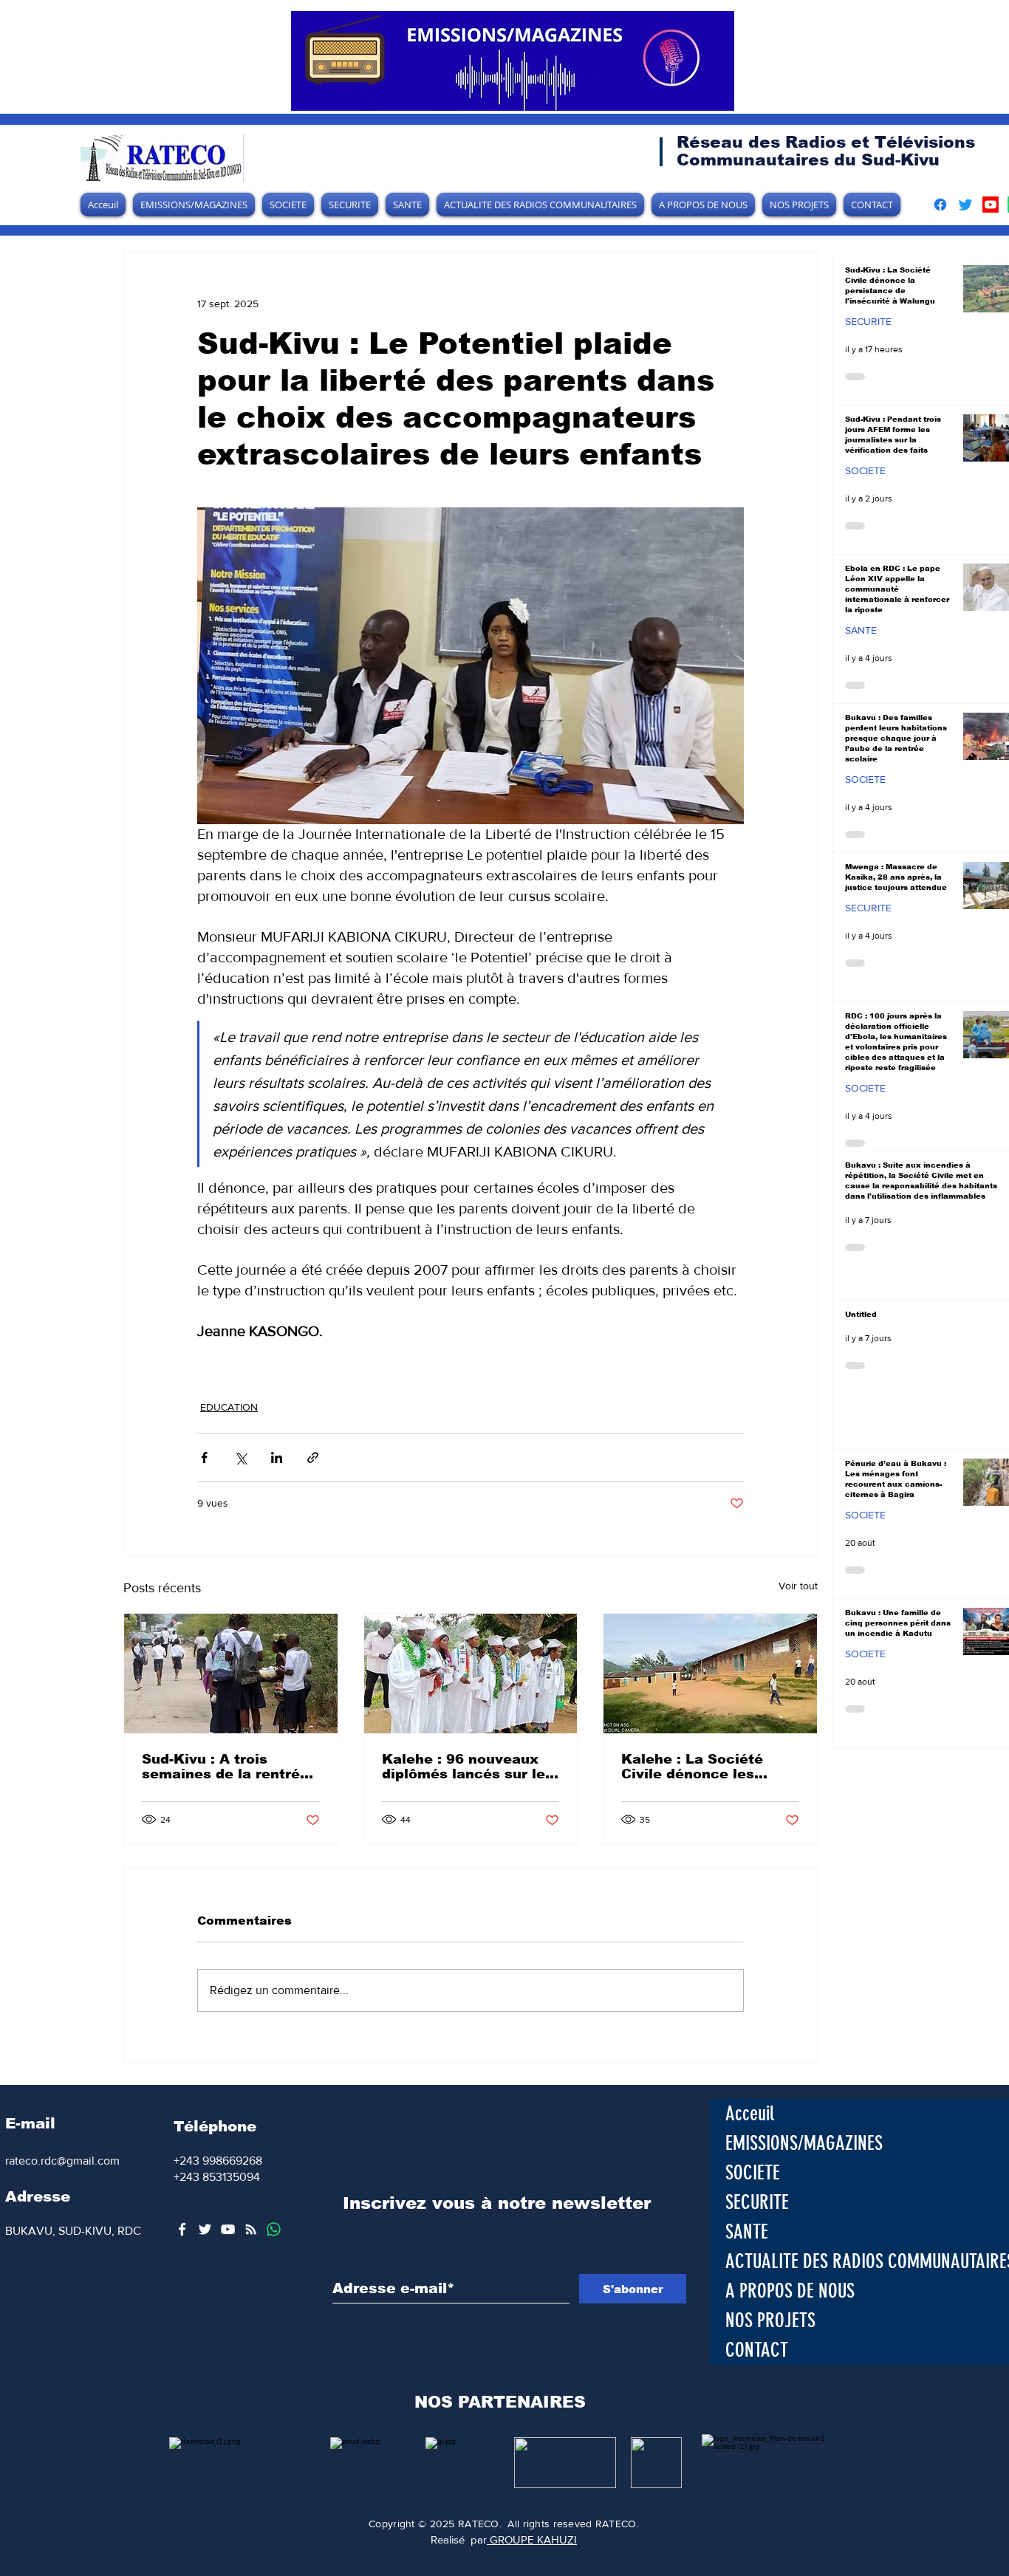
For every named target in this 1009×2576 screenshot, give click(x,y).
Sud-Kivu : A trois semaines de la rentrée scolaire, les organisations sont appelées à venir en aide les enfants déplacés (230, 1767)
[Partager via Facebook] (204, 1457)
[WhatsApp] (274, 2229)
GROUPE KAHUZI (532, 2539)
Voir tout (798, 1586)
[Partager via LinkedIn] (277, 1457)
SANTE (861, 630)
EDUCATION (229, 1407)
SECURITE (868, 321)
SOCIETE (865, 470)
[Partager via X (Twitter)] (240, 1457)
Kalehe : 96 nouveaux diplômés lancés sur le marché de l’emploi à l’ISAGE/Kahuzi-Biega (464, 1767)
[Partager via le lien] (313, 1457)
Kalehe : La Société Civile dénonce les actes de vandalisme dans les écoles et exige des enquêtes (709, 1767)
